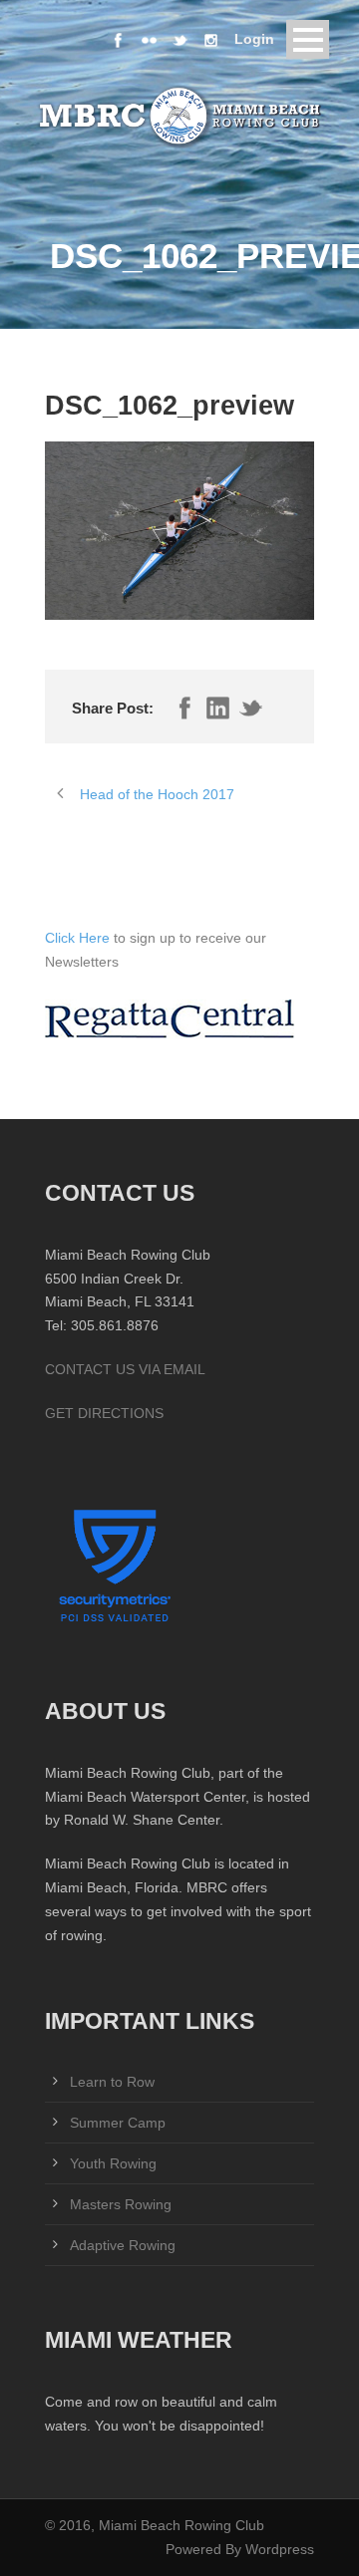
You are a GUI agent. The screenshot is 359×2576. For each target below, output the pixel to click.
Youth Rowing (113, 2163)
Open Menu (308, 39)
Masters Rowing (121, 2204)
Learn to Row (112, 2082)
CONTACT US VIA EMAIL (125, 1369)
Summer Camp (118, 2123)
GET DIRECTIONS (104, 1413)
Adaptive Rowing (123, 2245)
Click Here (79, 938)
